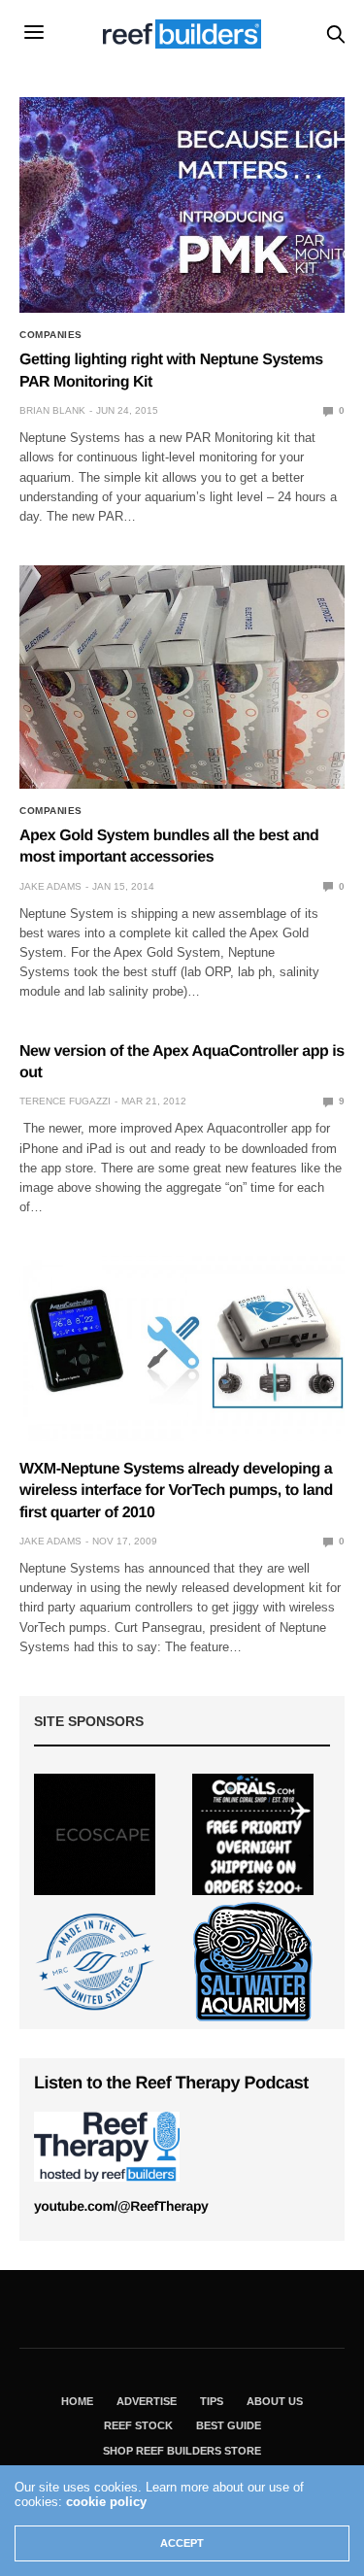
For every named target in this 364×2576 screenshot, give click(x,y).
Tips (212, 2401)
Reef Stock (138, 2425)
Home (77, 2401)
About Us (275, 2401)
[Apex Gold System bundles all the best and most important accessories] (182, 677)
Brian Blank (52, 410)
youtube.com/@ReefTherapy (121, 2206)
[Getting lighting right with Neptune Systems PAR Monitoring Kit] (182, 205)
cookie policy (106, 2502)
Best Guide (229, 2425)
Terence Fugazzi (65, 1101)
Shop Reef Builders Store (182, 2451)
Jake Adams (50, 886)
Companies (51, 335)
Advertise (147, 2401)
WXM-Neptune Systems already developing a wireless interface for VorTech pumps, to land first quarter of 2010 (176, 1491)
